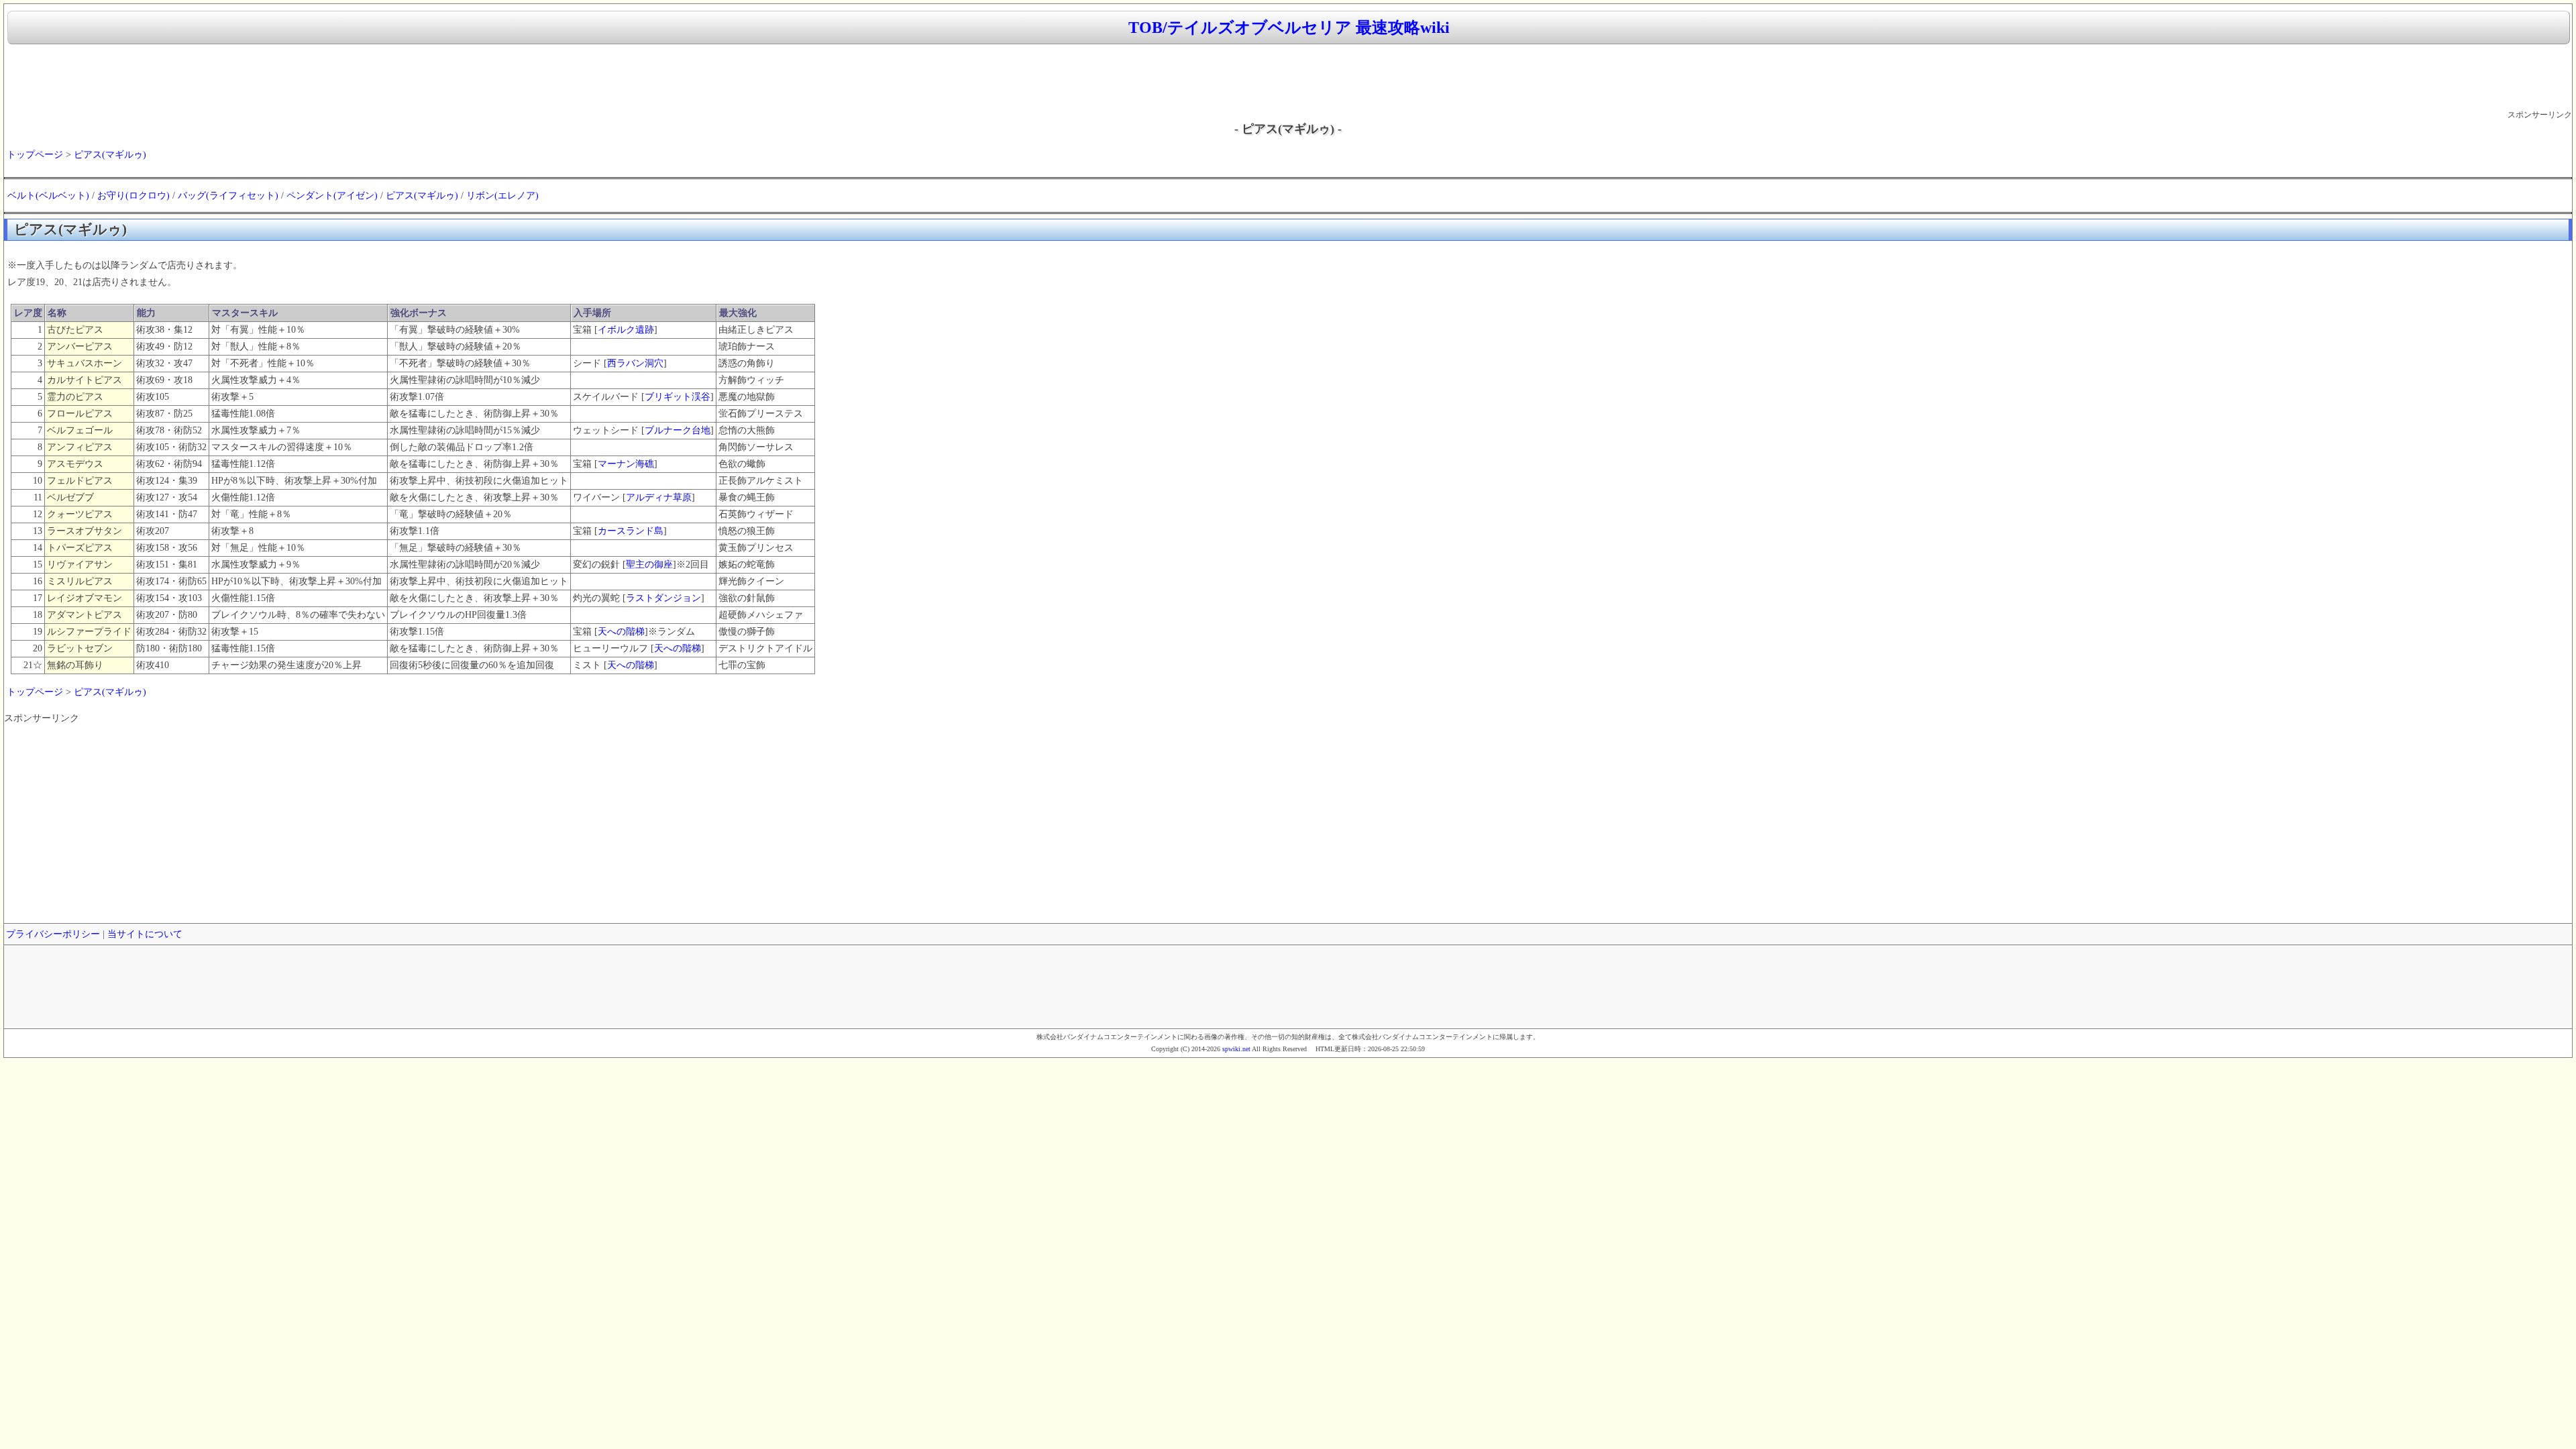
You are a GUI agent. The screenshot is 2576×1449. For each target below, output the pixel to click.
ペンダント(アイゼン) (332, 196)
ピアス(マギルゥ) (110, 155)
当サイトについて (145, 934)
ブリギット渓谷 (678, 397)
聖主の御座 (649, 565)
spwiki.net (1236, 1049)
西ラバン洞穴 (635, 363)
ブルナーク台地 (678, 430)
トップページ (35, 155)
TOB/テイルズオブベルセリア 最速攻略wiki (1289, 28)
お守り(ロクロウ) (133, 196)
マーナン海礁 (626, 464)
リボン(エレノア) (502, 196)
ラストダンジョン (663, 598)
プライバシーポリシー (53, 934)
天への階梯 (621, 632)
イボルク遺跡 (626, 330)
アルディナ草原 (659, 497)
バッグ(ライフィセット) (228, 196)
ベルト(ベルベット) (48, 196)
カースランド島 (631, 531)
